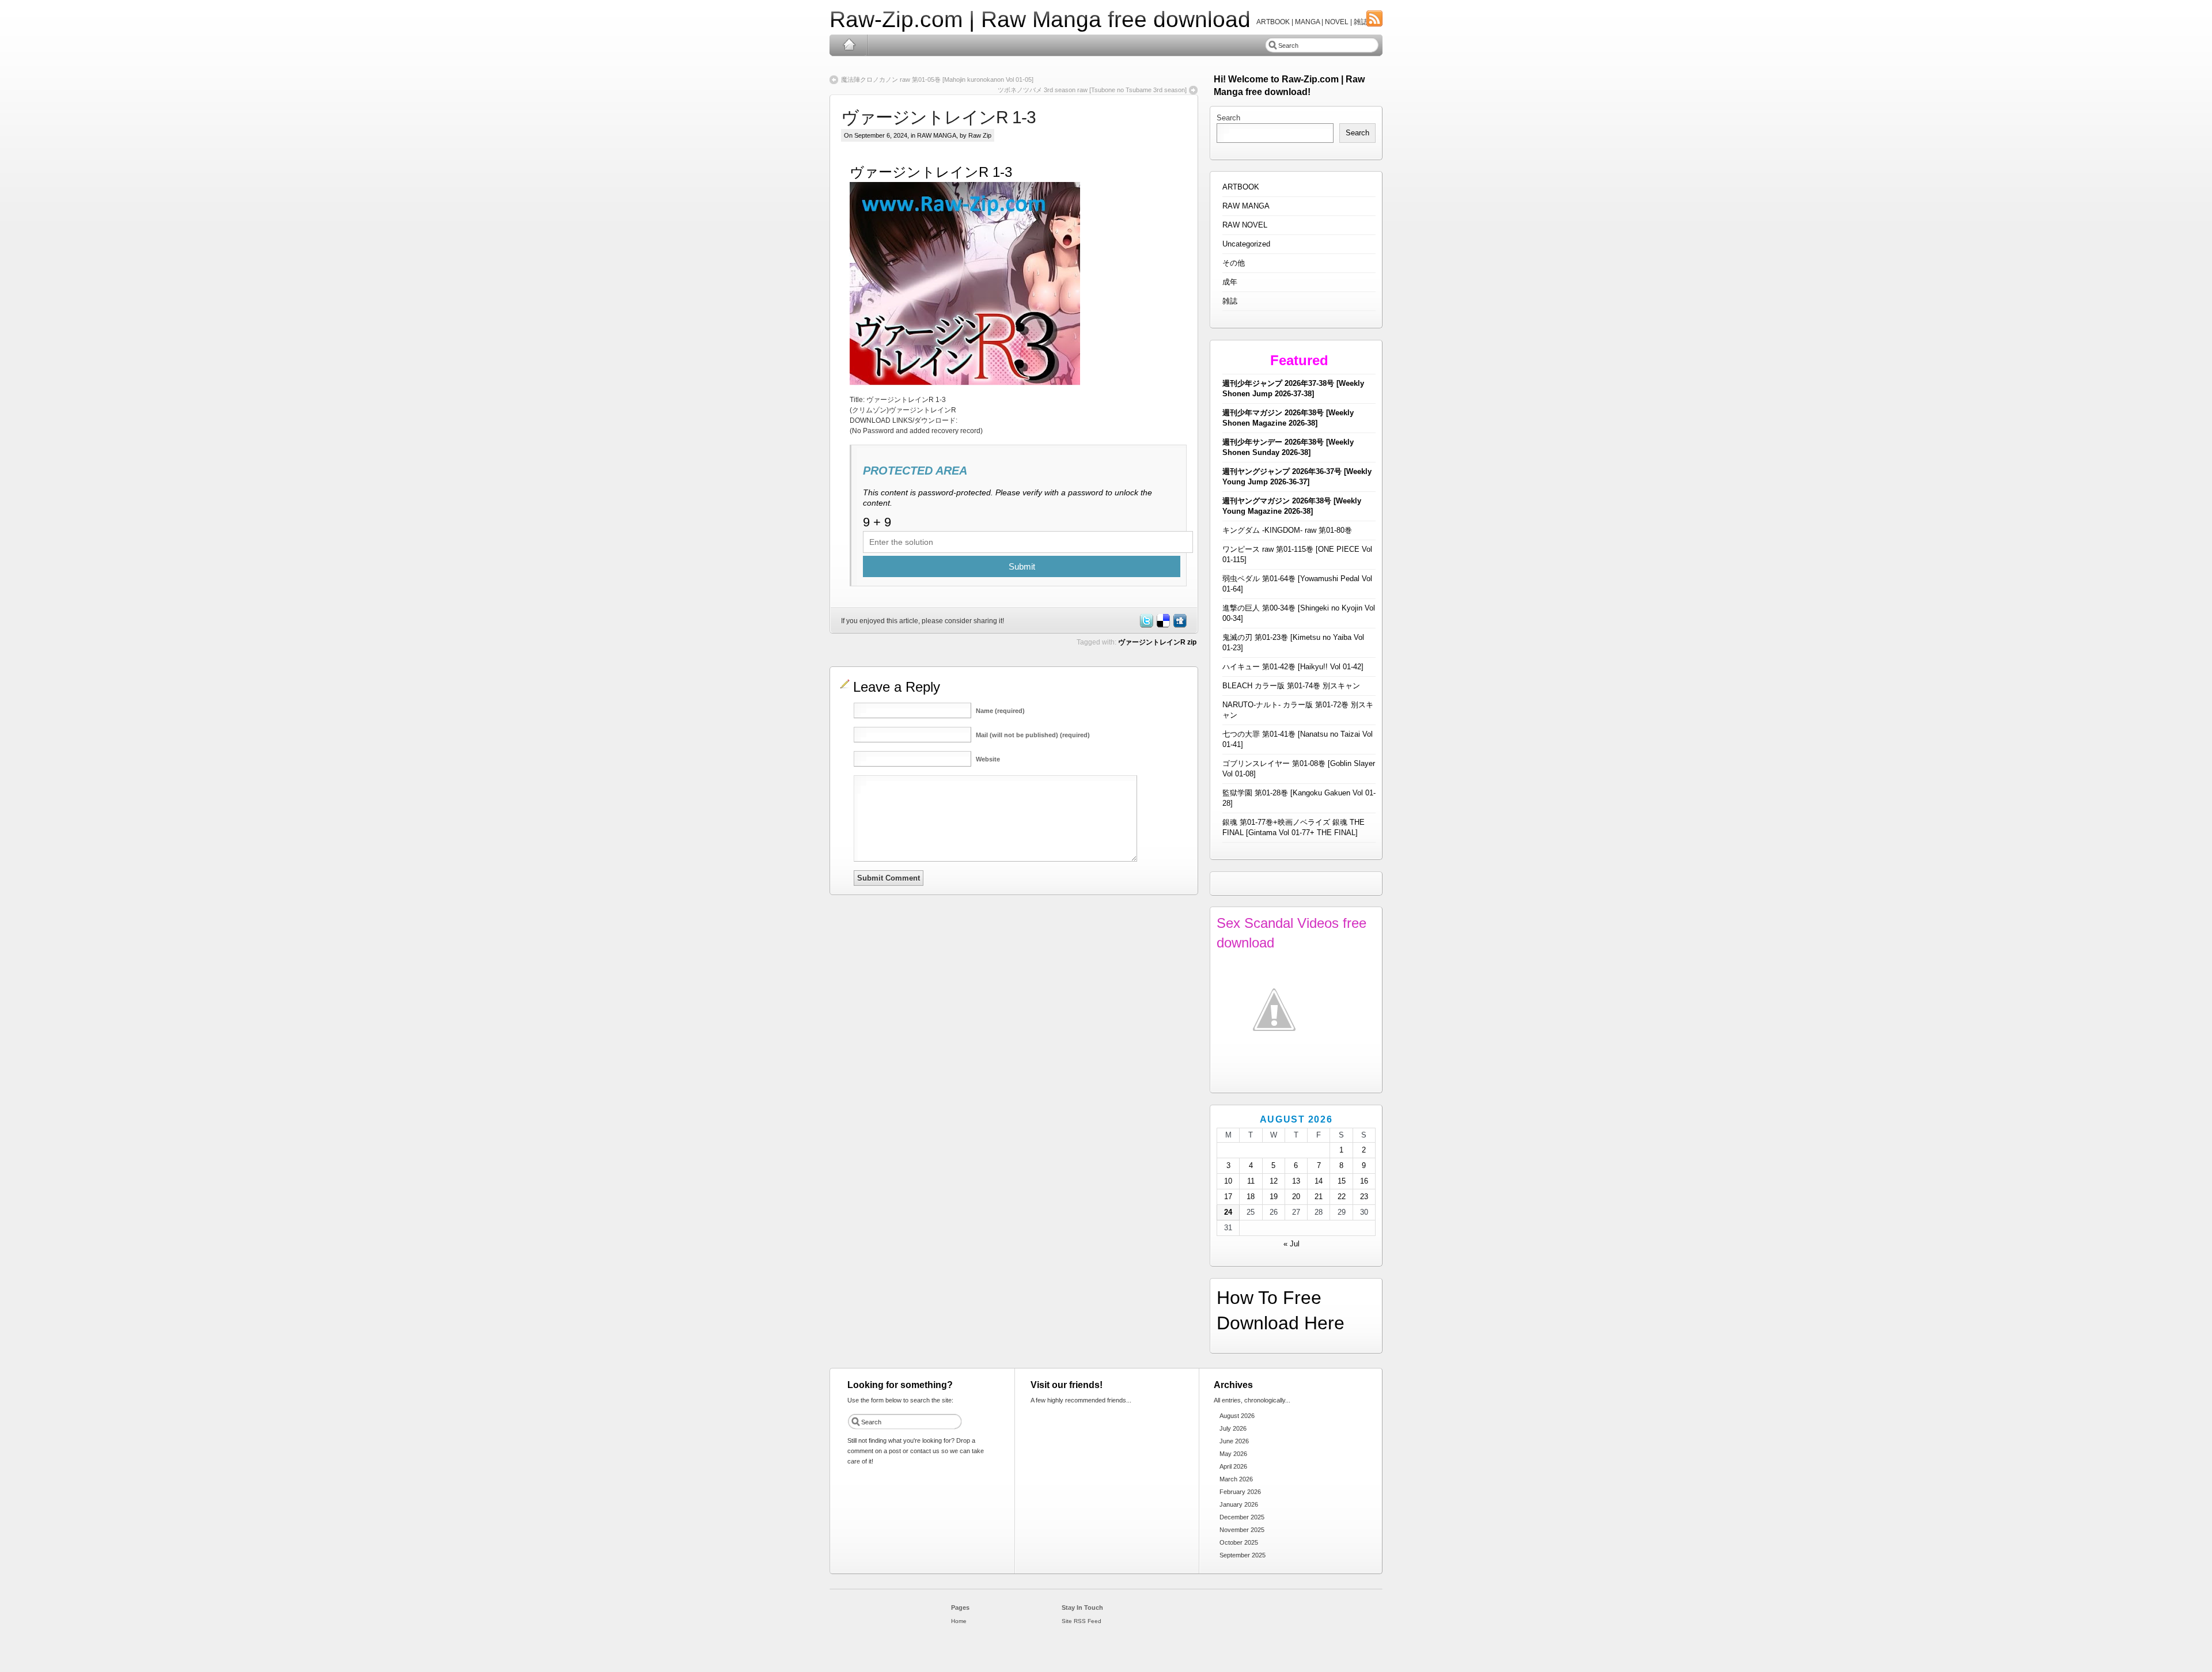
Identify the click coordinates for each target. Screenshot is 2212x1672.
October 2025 (1239, 1542)
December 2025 (1242, 1517)
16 (1364, 1181)
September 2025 (1243, 1555)
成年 (1230, 282)
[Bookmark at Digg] (1179, 625)
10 (1228, 1181)
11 (1251, 1181)
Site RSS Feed (1082, 1621)
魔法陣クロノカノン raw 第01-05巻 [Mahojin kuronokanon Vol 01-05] (937, 79)
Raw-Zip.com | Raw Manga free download (1040, 19)
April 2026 (1233, 1466)
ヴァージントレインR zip (1157, 642)
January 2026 (1239, 1504)
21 (1319, 1197)
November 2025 (1242, 1530)
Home (849, 45)
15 (1342, 1181)
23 (1364, 1197)
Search (1228, 118)
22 (1342, 1197)
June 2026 (1234, 1441)
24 (1228, 1212)
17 (1228, 1197)
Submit (1022, 566)
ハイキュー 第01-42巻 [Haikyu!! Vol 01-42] (1293, 667)
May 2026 (1233, 1454)
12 (1274, 1181)
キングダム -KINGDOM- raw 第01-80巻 (1287, 530)
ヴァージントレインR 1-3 (938, 117)
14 (1319, 1181)
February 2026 (1240, 1492)
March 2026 (1236, 1479)
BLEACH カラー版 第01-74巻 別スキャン (1291, 686)
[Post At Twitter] (1146, 625)
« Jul (1291, 1244)
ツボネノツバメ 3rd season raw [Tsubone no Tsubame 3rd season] (1092, 90)
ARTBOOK (1241, 187)
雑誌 (1230, 301)
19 (1274, 1197)
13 (1296, 1181)
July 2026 (1233, 1428)
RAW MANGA (937, 135)
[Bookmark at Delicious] (1162, 625)
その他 (1234, 263)
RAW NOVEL (1245, 225)
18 (1251, 1197)
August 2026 (1237, 1416)
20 (1296, 1197)
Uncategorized (1246, 244)
